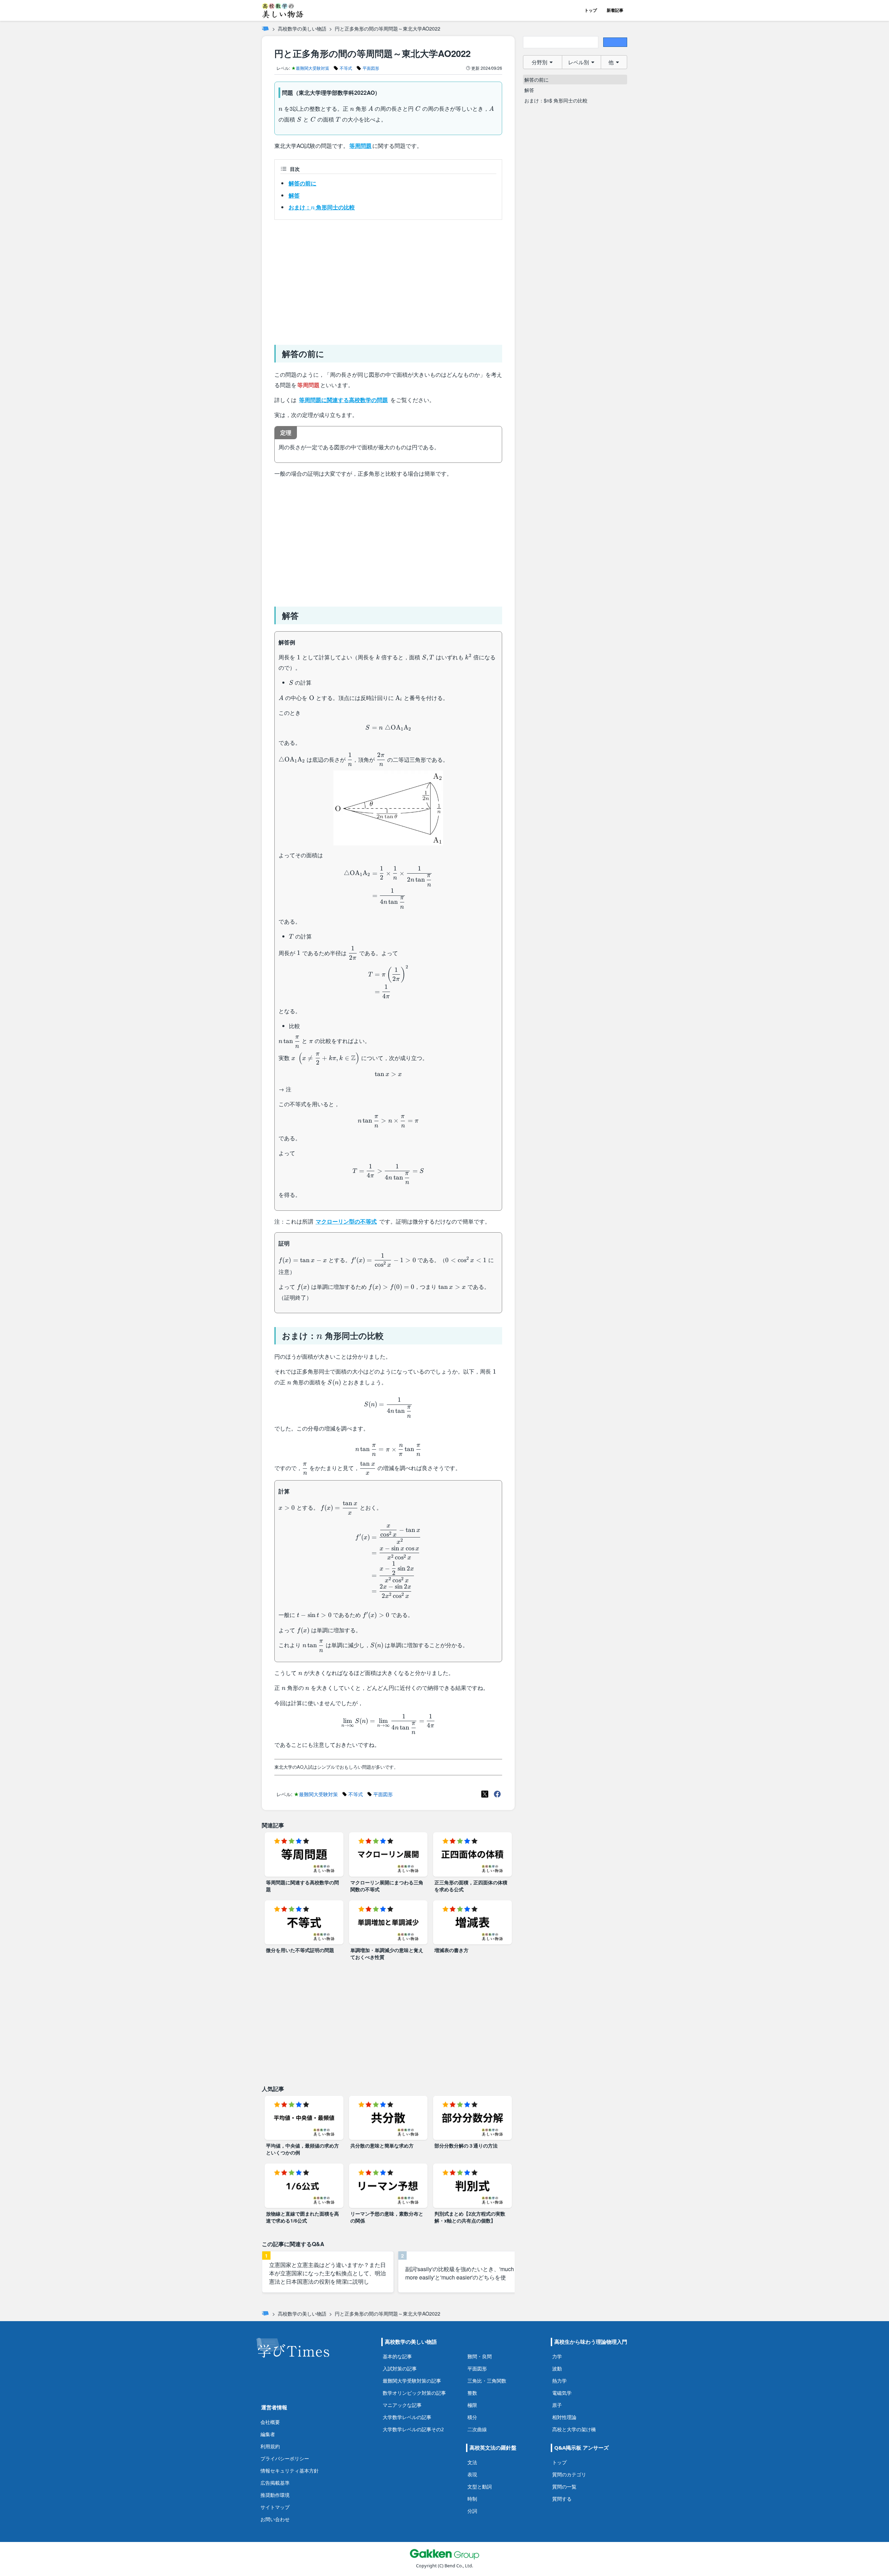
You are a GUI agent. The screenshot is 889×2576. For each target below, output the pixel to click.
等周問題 (360, 146)
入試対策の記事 (400, 2369)
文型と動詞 (480, 2487)
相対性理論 (564, 2417)
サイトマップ (275, 2507)
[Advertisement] (388, 280)
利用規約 (270, 2446)
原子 (557, 2405)
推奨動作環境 (275, 2495)
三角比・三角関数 (487, 2381)
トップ (591, 10)
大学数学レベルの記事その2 (413, 2429)
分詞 (472, 2511)
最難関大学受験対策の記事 (412, 2381)
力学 (557, 2356)
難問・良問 (480, 2356)
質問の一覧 (564, 2487)
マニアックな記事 (402, 2405)
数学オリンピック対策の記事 (414, 2393)
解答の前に (302, 183)
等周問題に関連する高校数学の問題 (343, 400)
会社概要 (270, 2422)
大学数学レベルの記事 (407, 2417)
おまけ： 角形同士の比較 (322, 207)
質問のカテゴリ (569, 2474)
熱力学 (559, 2381)
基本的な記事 (397, 2356)
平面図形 (477, 2369)
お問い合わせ (275, 2519)
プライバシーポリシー (285, 2458)
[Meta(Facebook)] (497, 1794)
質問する (562, 2499)
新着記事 (615, 10)
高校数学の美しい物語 (302, 28)
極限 (472, 2405)
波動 (557, 2369)
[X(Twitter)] (485, 1794)
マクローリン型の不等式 (346, 1221)
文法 (472, 2462)
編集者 (268, 2434)
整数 (472, 2393)
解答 (294, 195)
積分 (472, 2417)
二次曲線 (477, 2429)
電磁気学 (562, 2393)
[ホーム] (265, 28)
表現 (472, 2474)
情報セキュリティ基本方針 (290, 2471)
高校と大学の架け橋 (574, 2429)
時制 (472, 2499)
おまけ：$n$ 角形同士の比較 (556, 100)
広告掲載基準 (275, 2483)
